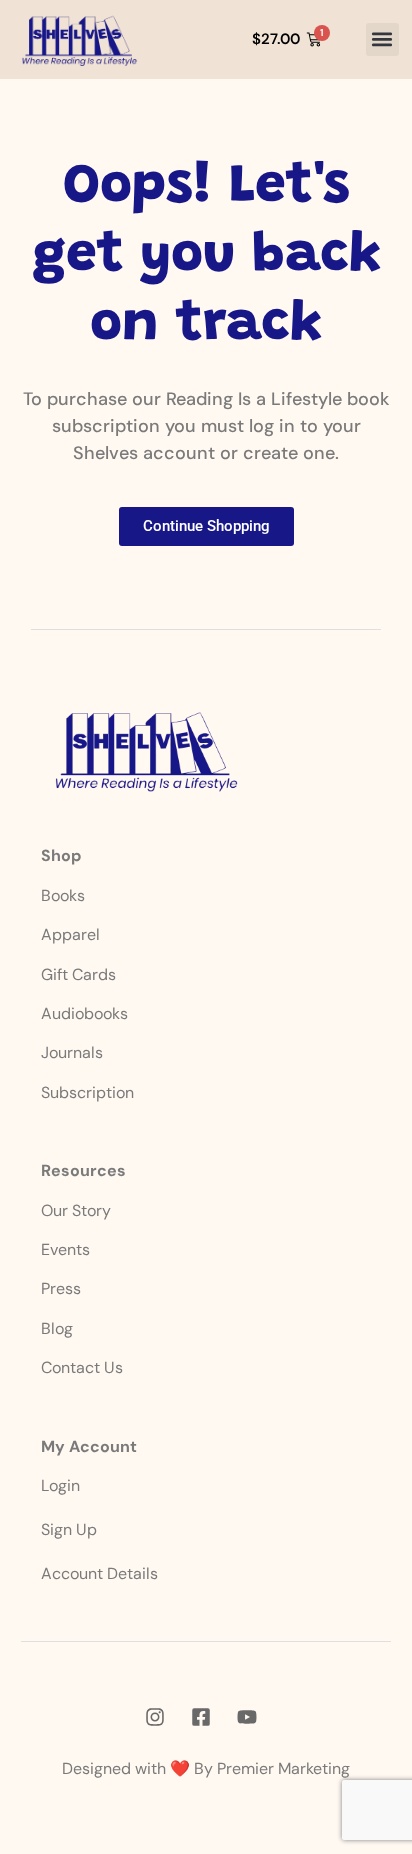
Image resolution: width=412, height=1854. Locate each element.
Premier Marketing (283, 1768)
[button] (382, 39)
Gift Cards (78, 974)
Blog (57, 1328)
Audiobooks (84, 1013)
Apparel (70, 934)
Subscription (87, 1092)
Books (65, 895)
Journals (72, 1052)
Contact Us (82, 1367)
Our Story (76, 1210)
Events (65, 1249)
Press (61, 1288)
